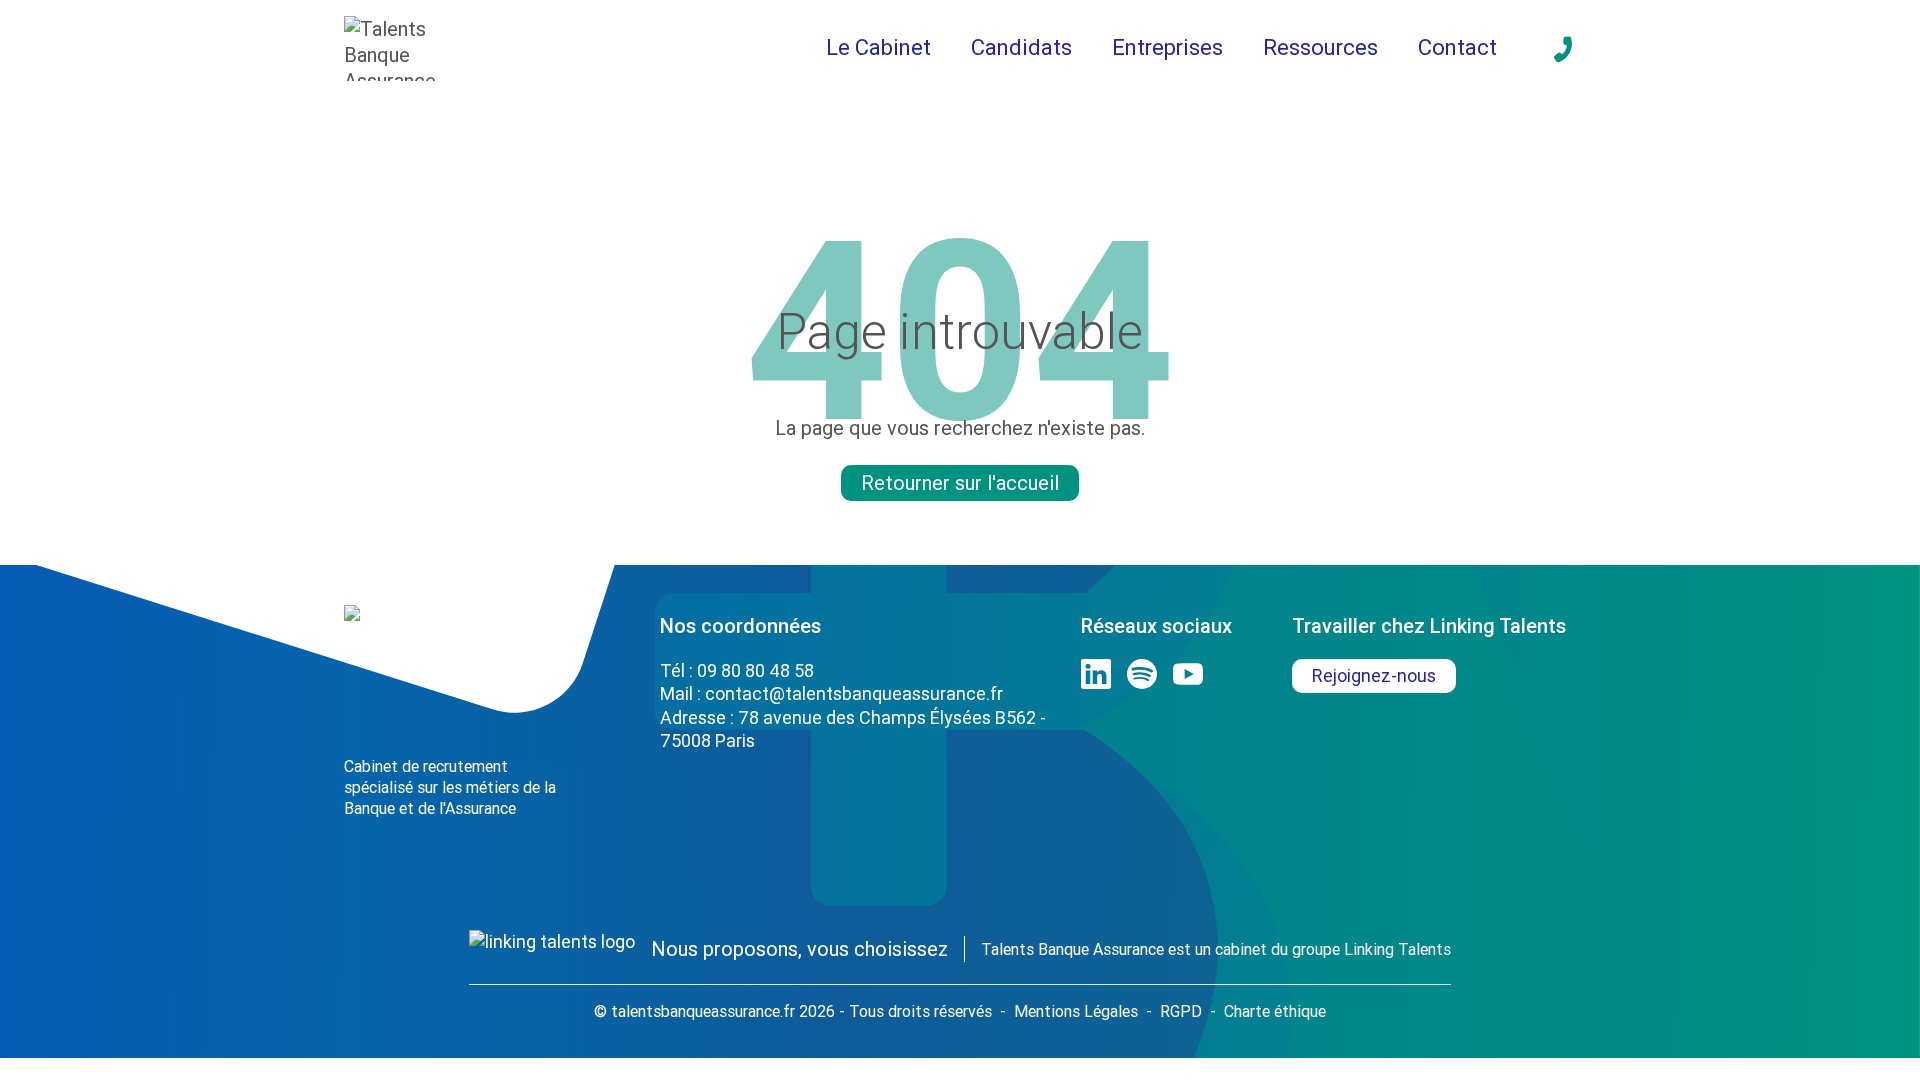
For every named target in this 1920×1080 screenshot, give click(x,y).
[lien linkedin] (1096, 674)
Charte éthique (1275, 1011)
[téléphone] (1563, 49)
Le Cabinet (878, 47)
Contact (1457, 47)
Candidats (1021, 47)
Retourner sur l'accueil (960, 482)
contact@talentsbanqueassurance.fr (854, 693)
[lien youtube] (1188, 674)
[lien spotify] (1142, 674)
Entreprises (1167, 47)
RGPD (1181, 1011)
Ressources (1320, 47)
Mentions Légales (1076, 1011)
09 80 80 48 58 (755, 670)
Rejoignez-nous (1374, 675)
